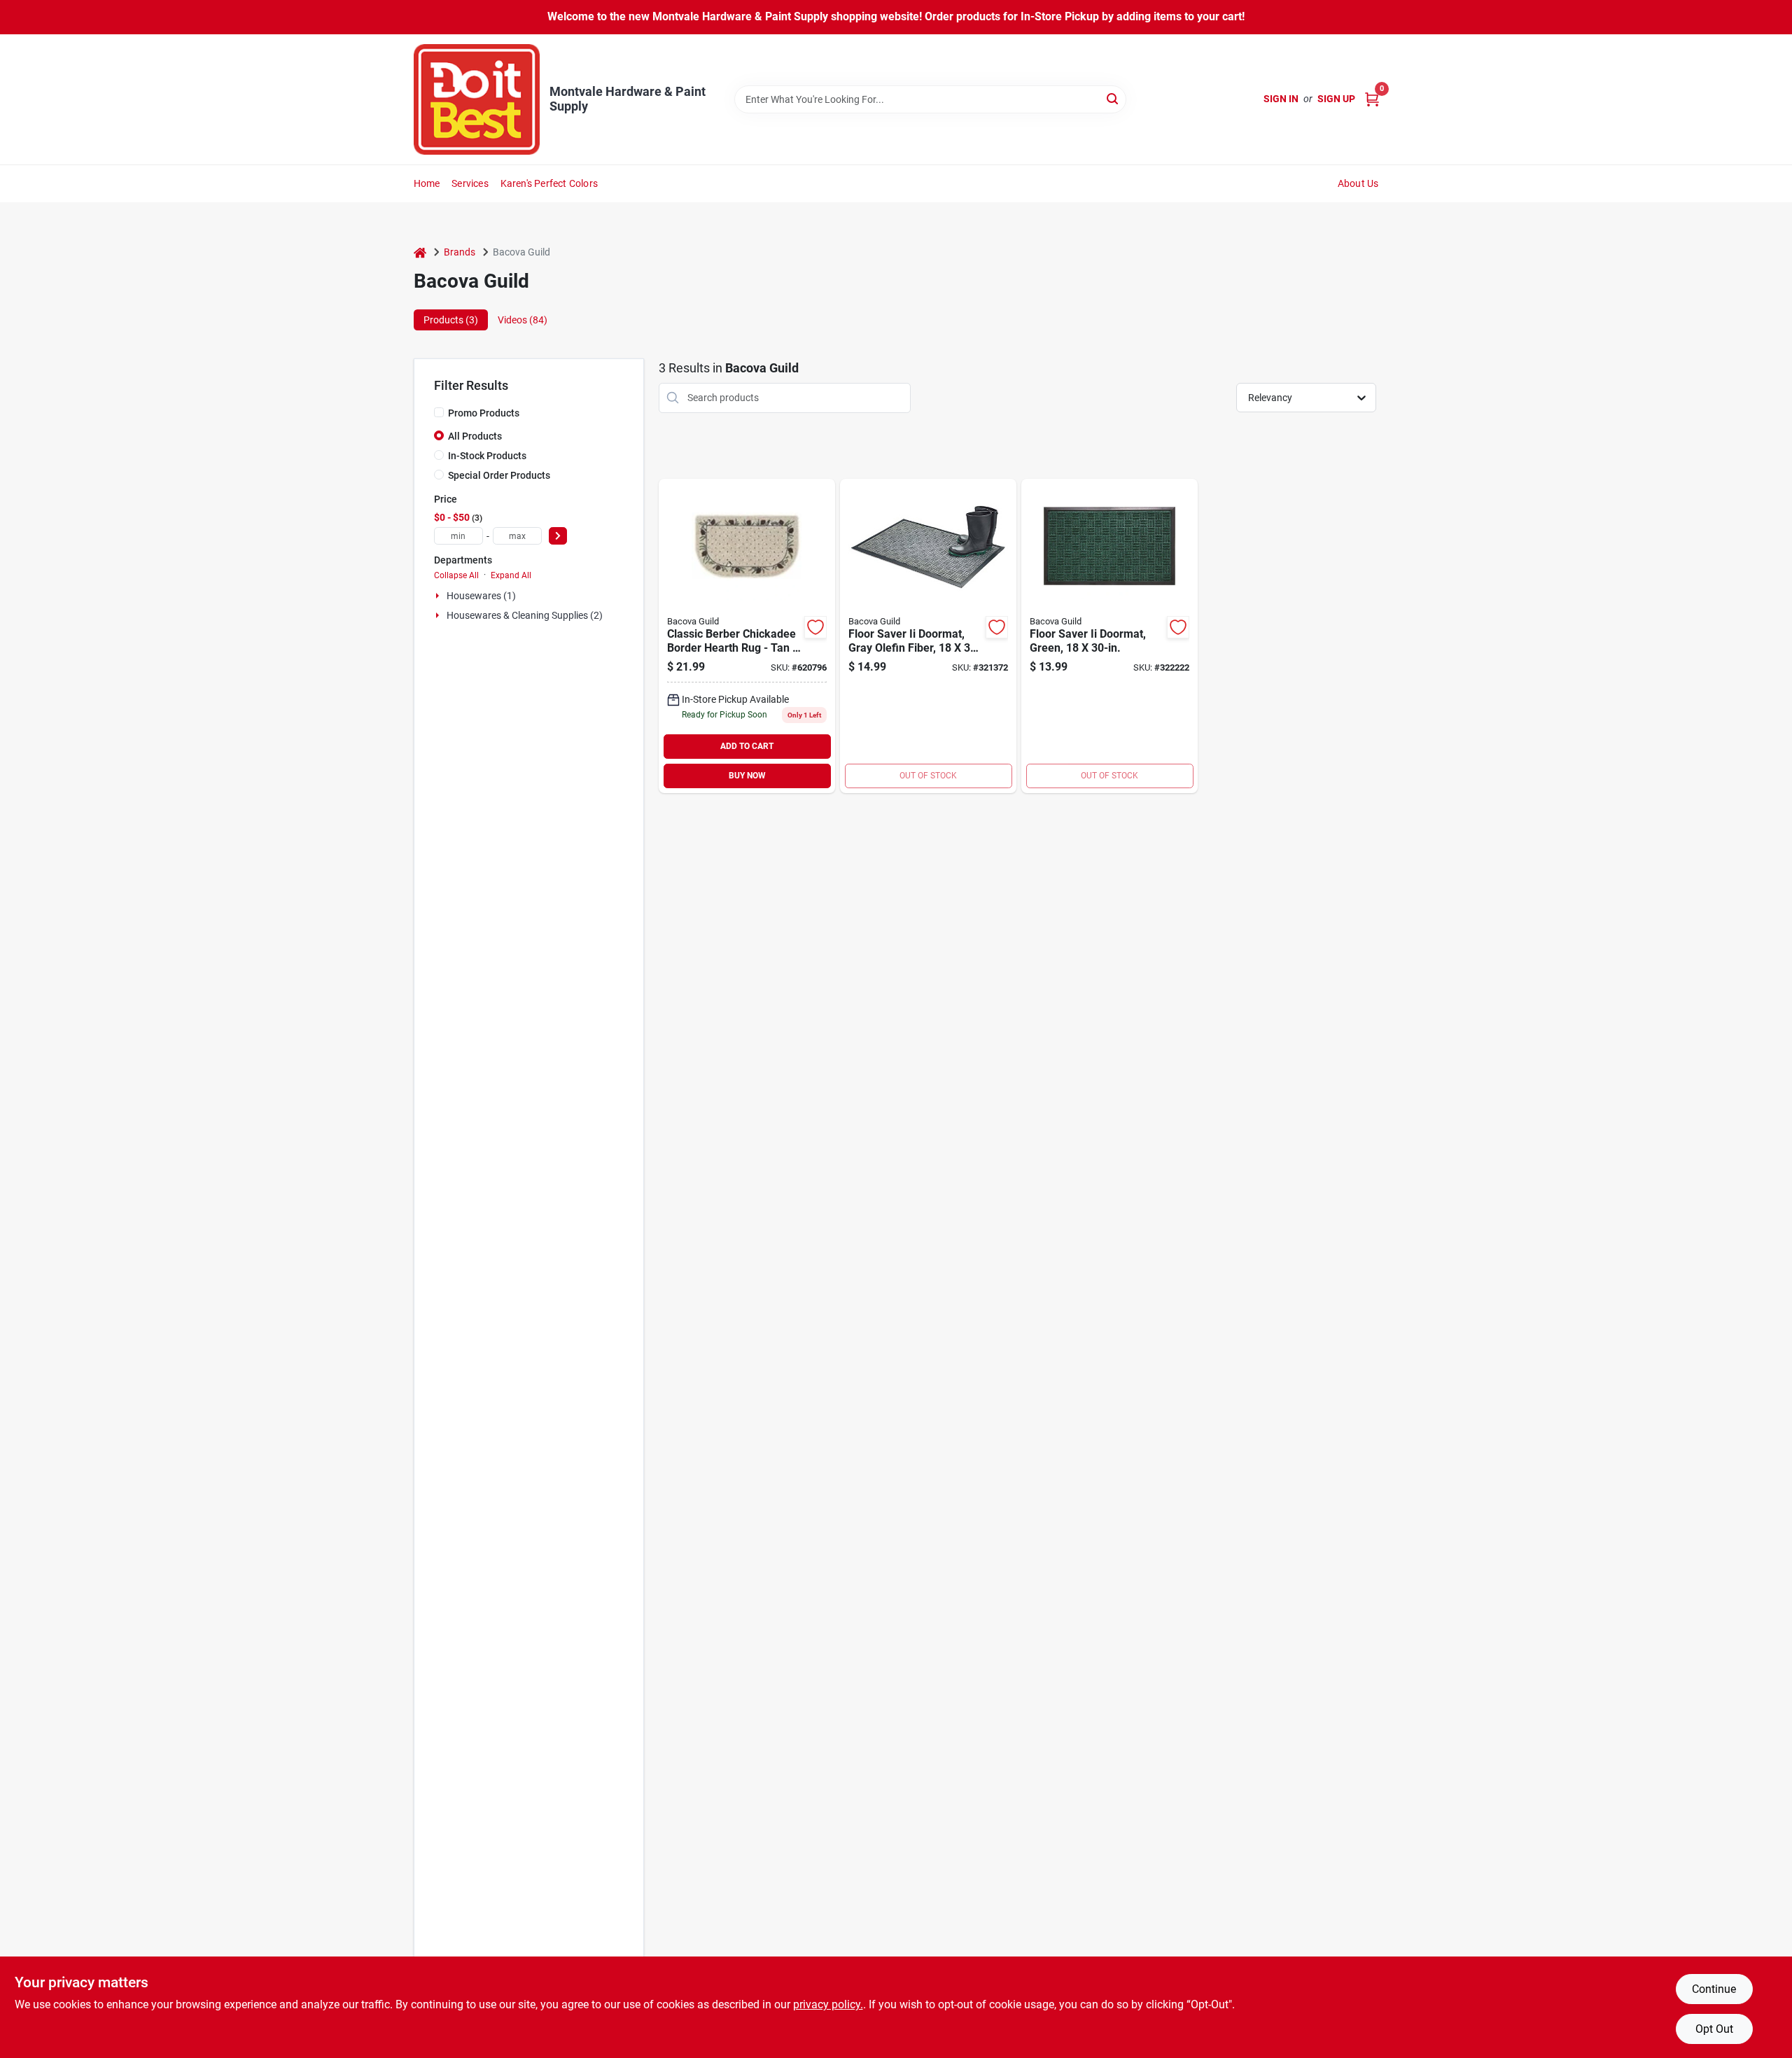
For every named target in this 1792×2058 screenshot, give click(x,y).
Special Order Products (499, 475)
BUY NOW (747, 776)
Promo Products (484, 413)
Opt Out (1714, 2029)
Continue (1714, 1989)
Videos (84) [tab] (523, 320)
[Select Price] (558, 536)
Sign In (1281, 99)
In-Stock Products (487, 456)
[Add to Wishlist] (815, 627)
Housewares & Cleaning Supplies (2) (525, 615)
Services (470, 183)
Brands (460, 252)
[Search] (1113, 98)
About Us (1358, 183)
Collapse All (456, 575)
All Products (475, 436)
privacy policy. (828, 2004)
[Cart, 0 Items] (1372, 99)
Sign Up (1336, 99)
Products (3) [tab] (451, 320)
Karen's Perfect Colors (549, 183)
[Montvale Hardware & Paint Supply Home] (477, 99)
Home (427, 183)
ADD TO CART (747, 746)
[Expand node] (439, 596)
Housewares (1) (481, 596)
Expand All (511, 575)
